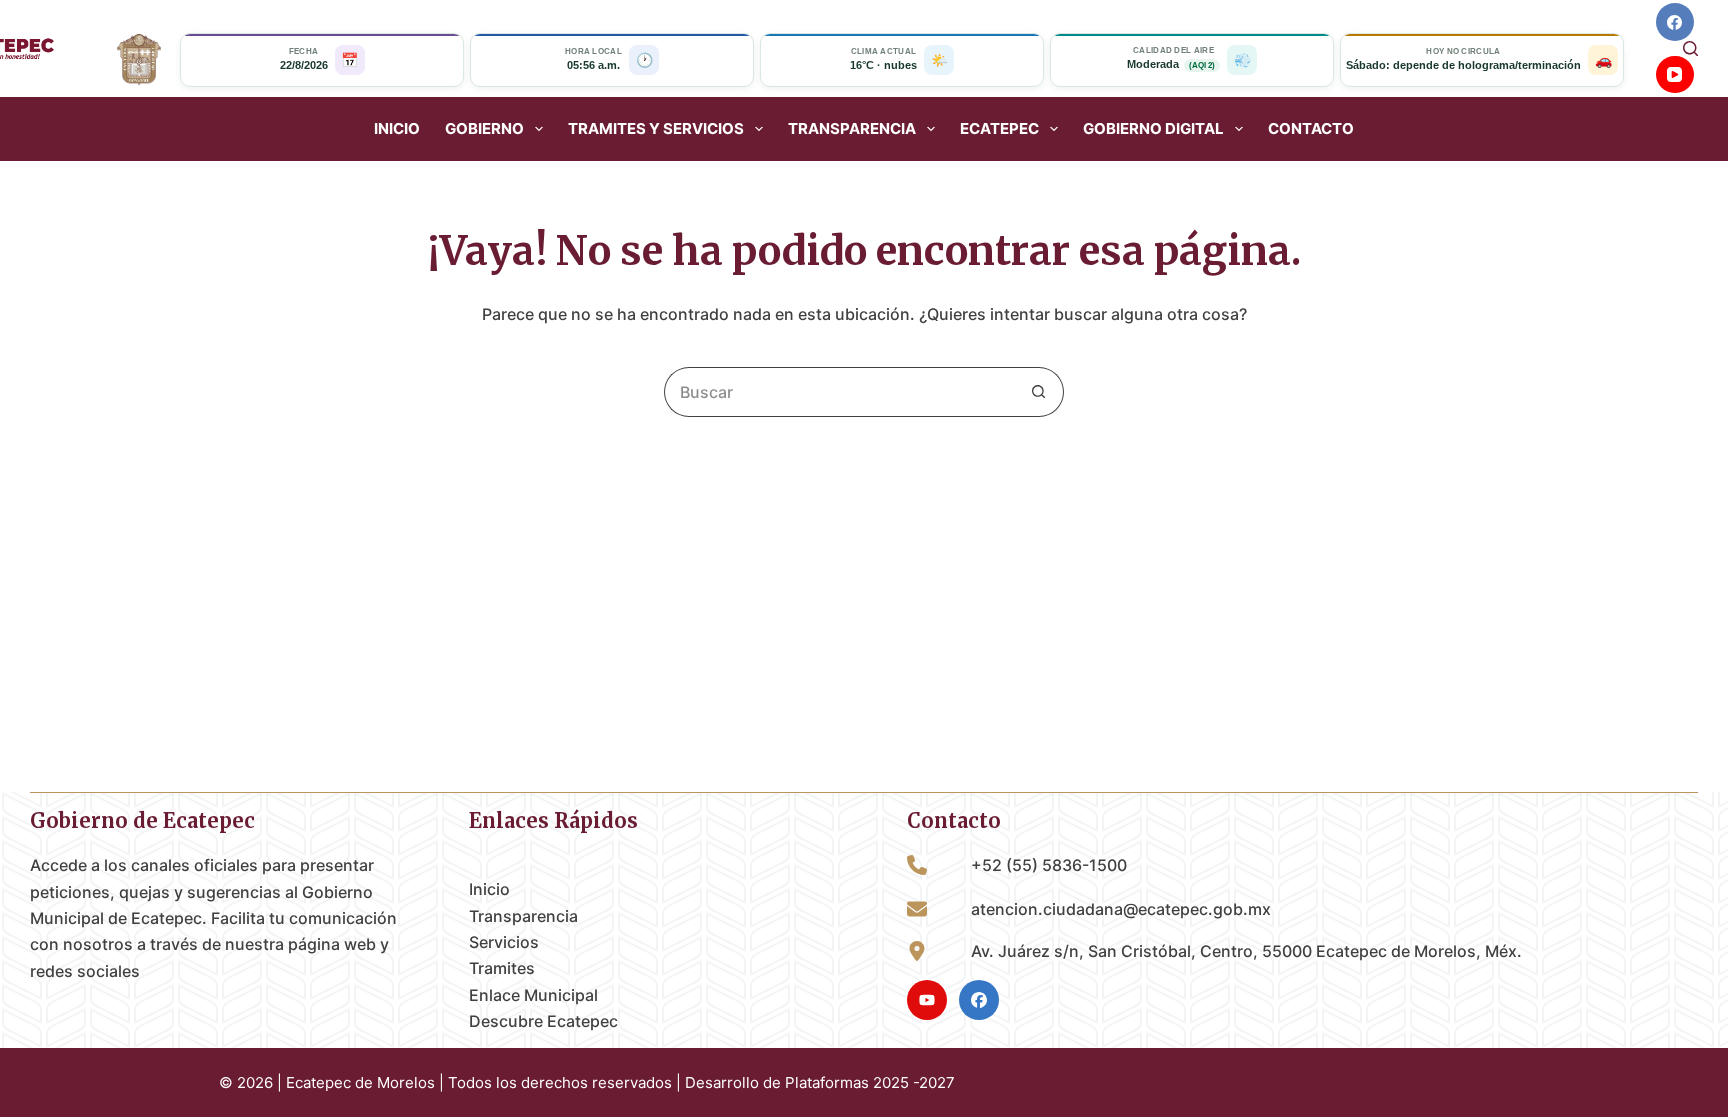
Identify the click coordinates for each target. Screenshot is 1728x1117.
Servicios (504, 942)
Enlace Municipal (533, 995)
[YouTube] (1675, 75)
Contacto (1311, 129)
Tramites (502, 968)
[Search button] (1039, 392)
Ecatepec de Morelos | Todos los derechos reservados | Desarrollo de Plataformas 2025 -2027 (620, 1082)
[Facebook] (1675, 22)
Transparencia (523, 916)
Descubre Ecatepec (543, 1021)
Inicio (397, 129)
